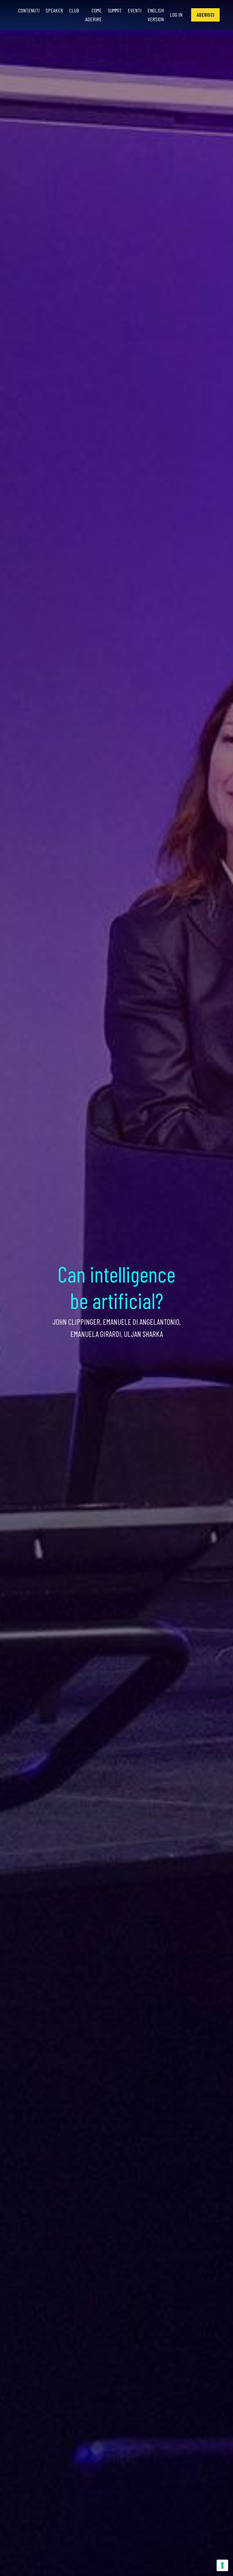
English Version (156, 15)
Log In (176, 15)
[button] (205, 15)
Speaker (54, 10)
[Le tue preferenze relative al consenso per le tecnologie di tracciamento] (222, 2565)
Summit (115, 10)
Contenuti (29, 10)
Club (74, 10)
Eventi (135, 10)
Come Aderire (93, 15)
